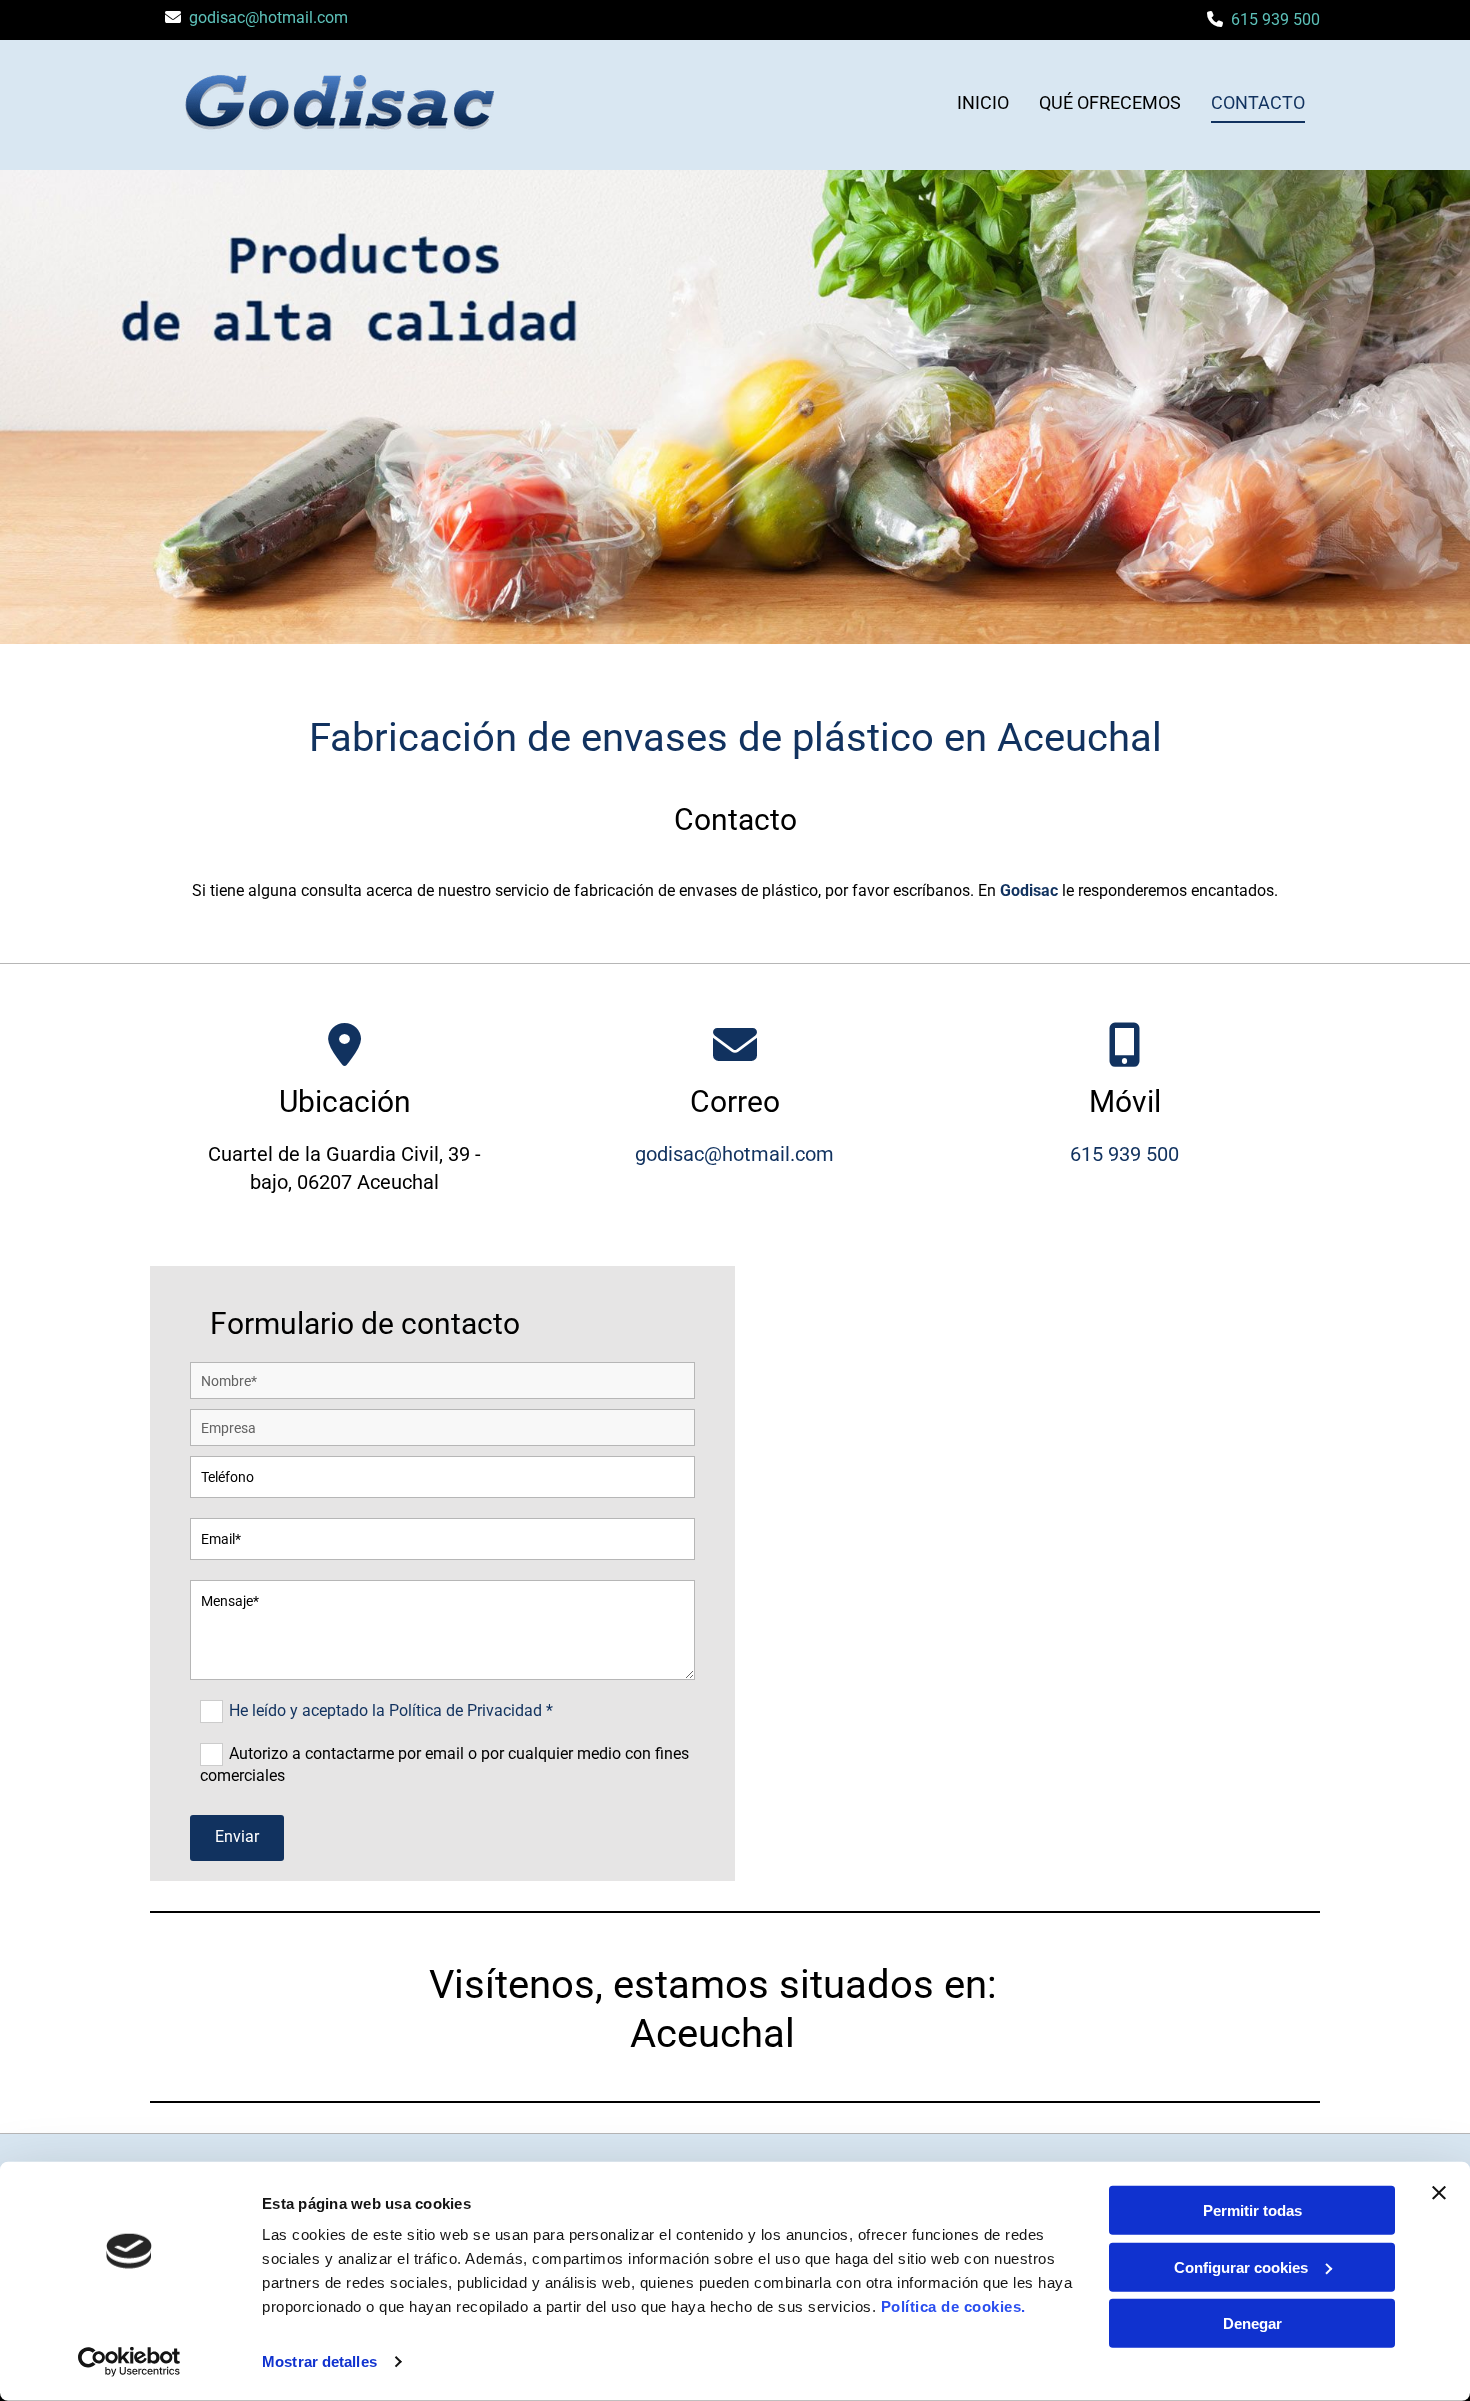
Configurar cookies (1241, 2266)
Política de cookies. (953, 2306)
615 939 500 (1275, 19)
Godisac (1029, 890)
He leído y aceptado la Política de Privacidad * (391, 1710)
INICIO (983, 102)
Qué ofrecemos (1110, 102)
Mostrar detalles (319, 2361)
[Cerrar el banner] (1439, 2193)
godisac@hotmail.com (268, 17)
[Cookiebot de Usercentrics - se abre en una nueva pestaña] (129, 2362)
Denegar (1252, 2323)
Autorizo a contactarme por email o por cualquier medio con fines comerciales (444, 1764)
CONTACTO (1258, 102)
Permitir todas (1252, 2210)
